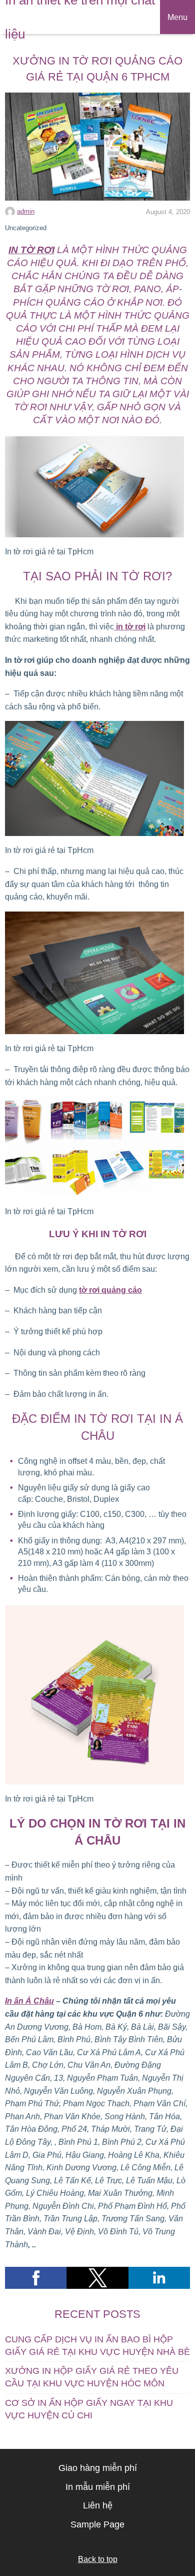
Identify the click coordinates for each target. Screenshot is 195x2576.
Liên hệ (98, 2505)
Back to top (98, 2559)
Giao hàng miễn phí (98, 2468)
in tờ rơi (130, 627)
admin (26, 211)
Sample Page (97, 2524)
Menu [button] (177, 17)
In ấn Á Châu (29, 2001)
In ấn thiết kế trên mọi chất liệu (80, 17)
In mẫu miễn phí (98, 2487)
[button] (36, 2278)
